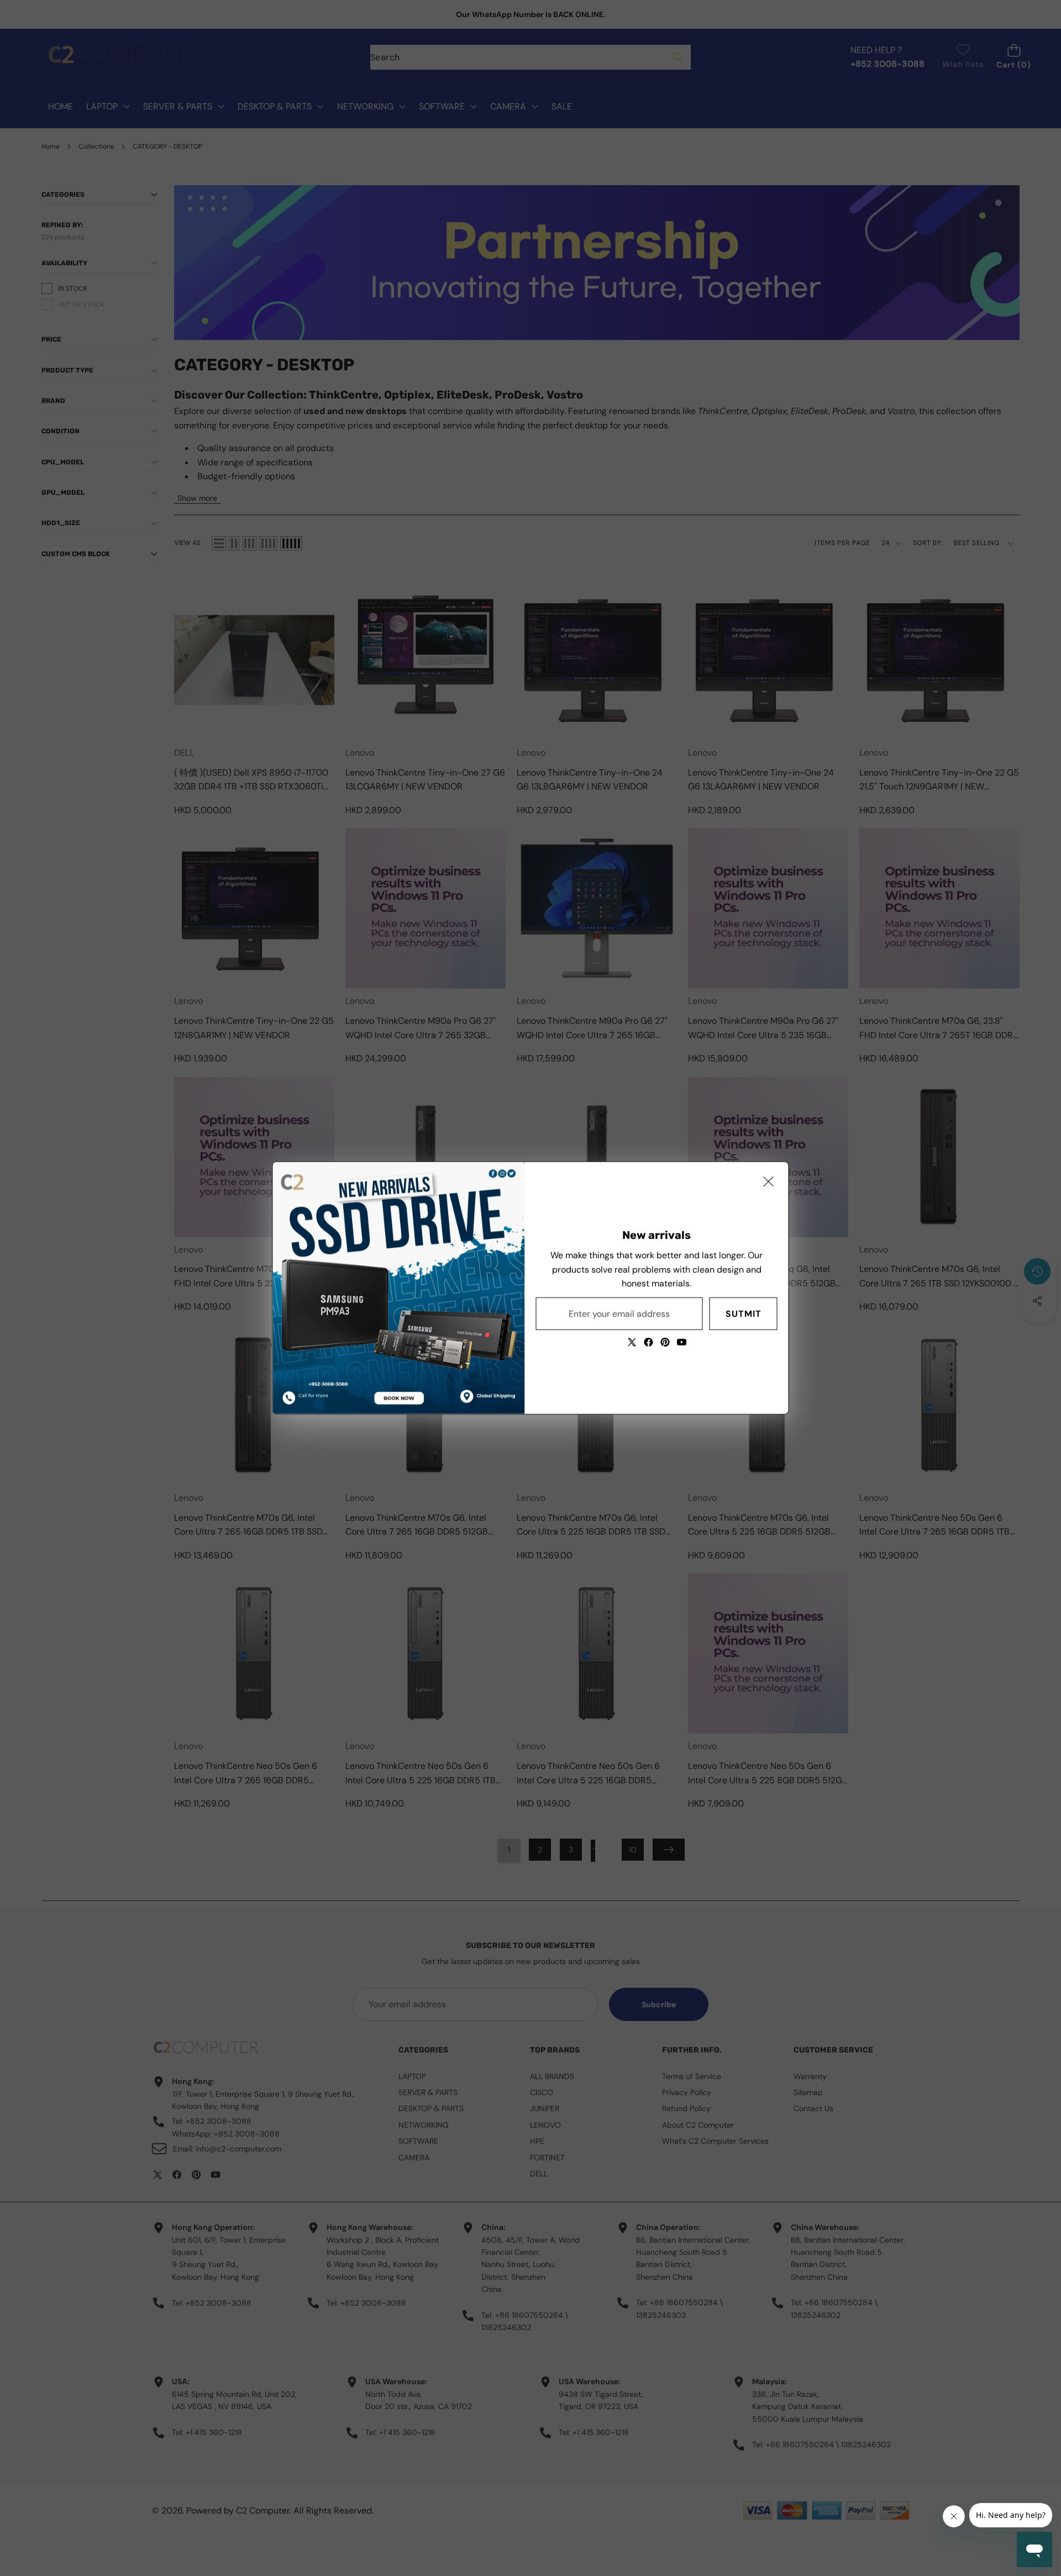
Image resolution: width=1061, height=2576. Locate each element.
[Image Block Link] (399, 1288)
